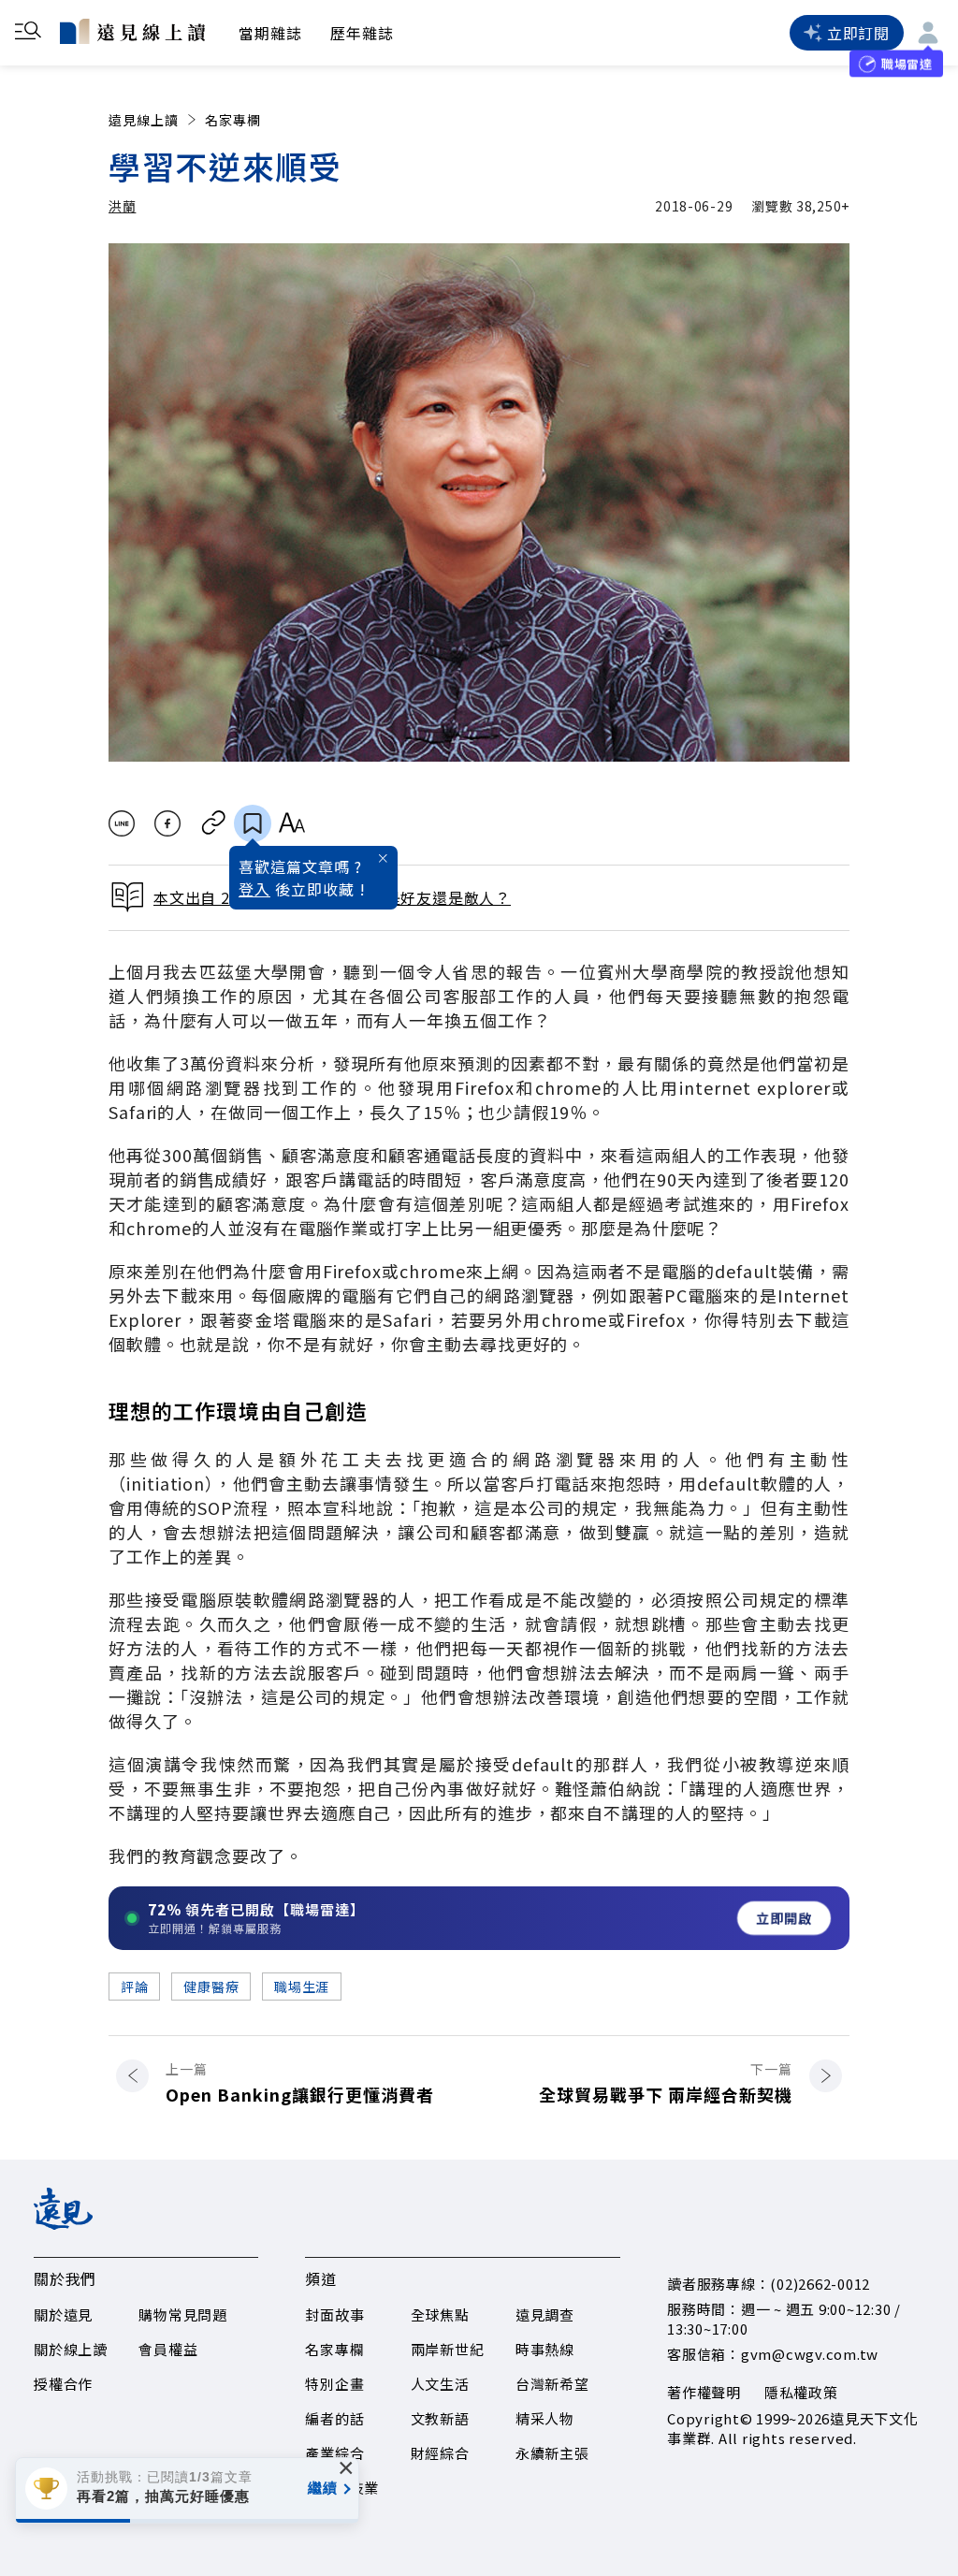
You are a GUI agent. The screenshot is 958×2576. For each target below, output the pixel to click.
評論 (134, 1987)
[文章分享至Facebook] (168, 823)
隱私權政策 (801, 2392)
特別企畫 (334, 2384)
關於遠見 (63, 2314)
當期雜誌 (270, 33)
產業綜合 (334, 2453)
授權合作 (63, 2384)
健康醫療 (211, 1987)
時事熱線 (545, 2349)
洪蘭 (122, 206)
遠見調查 (545, 2314)
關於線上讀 (71, 2349)
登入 (254, 889)
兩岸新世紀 (448, 2349)
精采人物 (545, 2418)
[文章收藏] (253, 823)
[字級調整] (291, 823)
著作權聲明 (704, 2392)
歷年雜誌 (362, 33)
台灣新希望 (552, 2384)
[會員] (928, 33)
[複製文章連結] (214, 823)
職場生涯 (302, 1987)
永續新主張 (552, 2453)
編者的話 (334, 2418)
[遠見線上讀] (132, 31)
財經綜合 (440, 2453)
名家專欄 (233, 120)
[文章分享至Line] (121, 823)
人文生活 (440, 2384)
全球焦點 (440, 2314)
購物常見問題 (183, 2314)
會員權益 (168, 2349)
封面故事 (334, 2314)
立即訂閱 (858, 33)
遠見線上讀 (144, 120)
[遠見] (63, 2223)
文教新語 (440, 2418)
